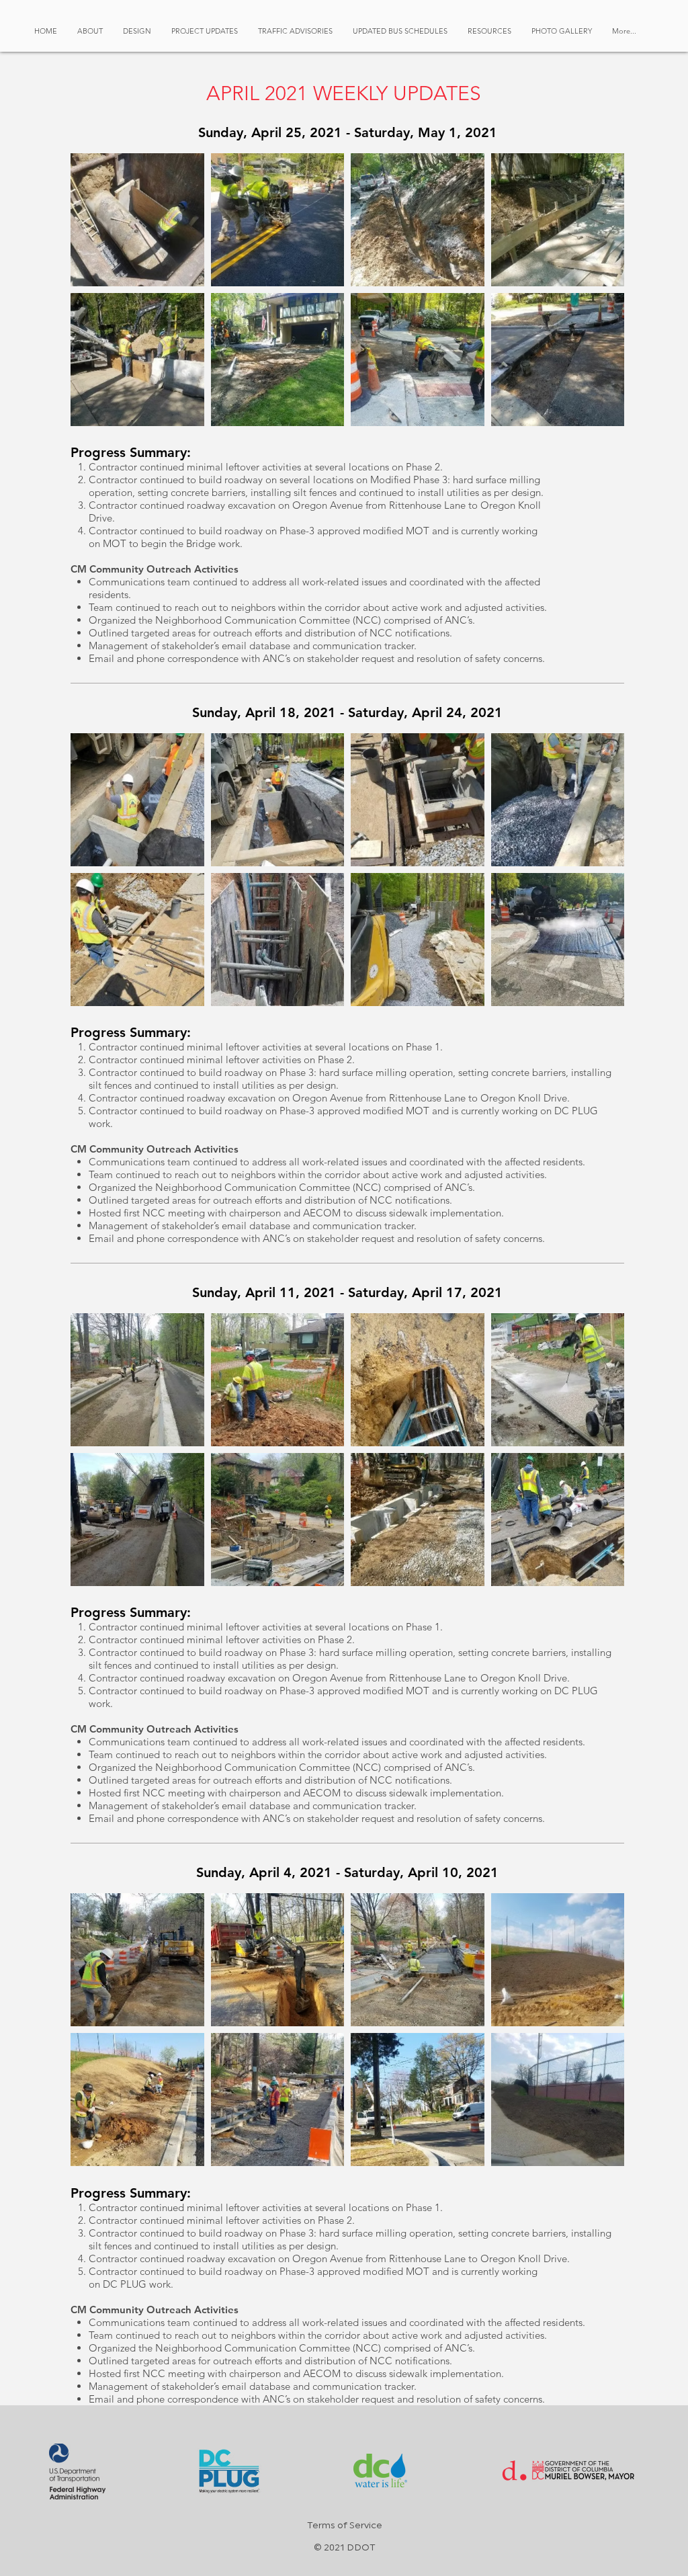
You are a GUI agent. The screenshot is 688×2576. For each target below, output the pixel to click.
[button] (137, 31)
